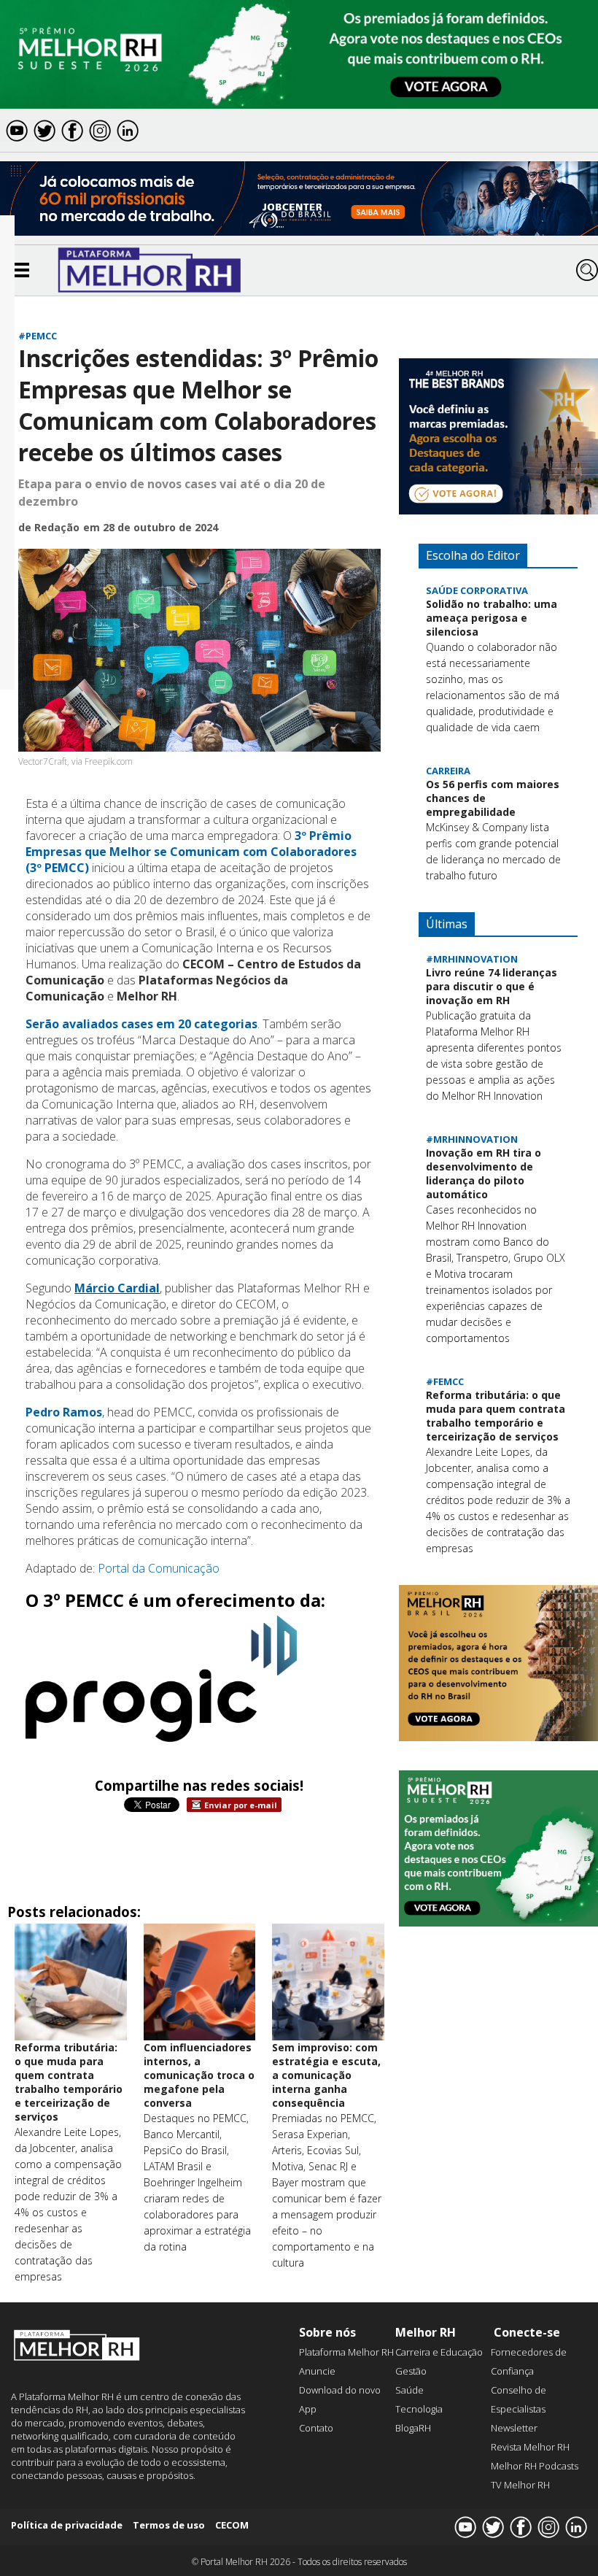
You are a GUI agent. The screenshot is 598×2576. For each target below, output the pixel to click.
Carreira (448, 771)
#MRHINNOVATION (472, 959)
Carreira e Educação (439, 2352)
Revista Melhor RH (530, 2447)
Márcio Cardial (117, 1288)
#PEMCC (38, 336)
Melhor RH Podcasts (535, 2466)
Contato (316, 2428)
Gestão (411, 2371)
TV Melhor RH (520, 2485)
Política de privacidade (67, 2525)
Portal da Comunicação (159, 1568)
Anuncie (317, 2371)
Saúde (409, 2390)
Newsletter (514, 2428)
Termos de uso (169, 2525)
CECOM (232, 2525)
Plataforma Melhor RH (346, 2352)
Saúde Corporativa (477, 590)
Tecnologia (419, 2409)
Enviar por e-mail (241, 1805)
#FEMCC (445, 1381)
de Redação (49, 527)
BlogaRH (413, 2428)
